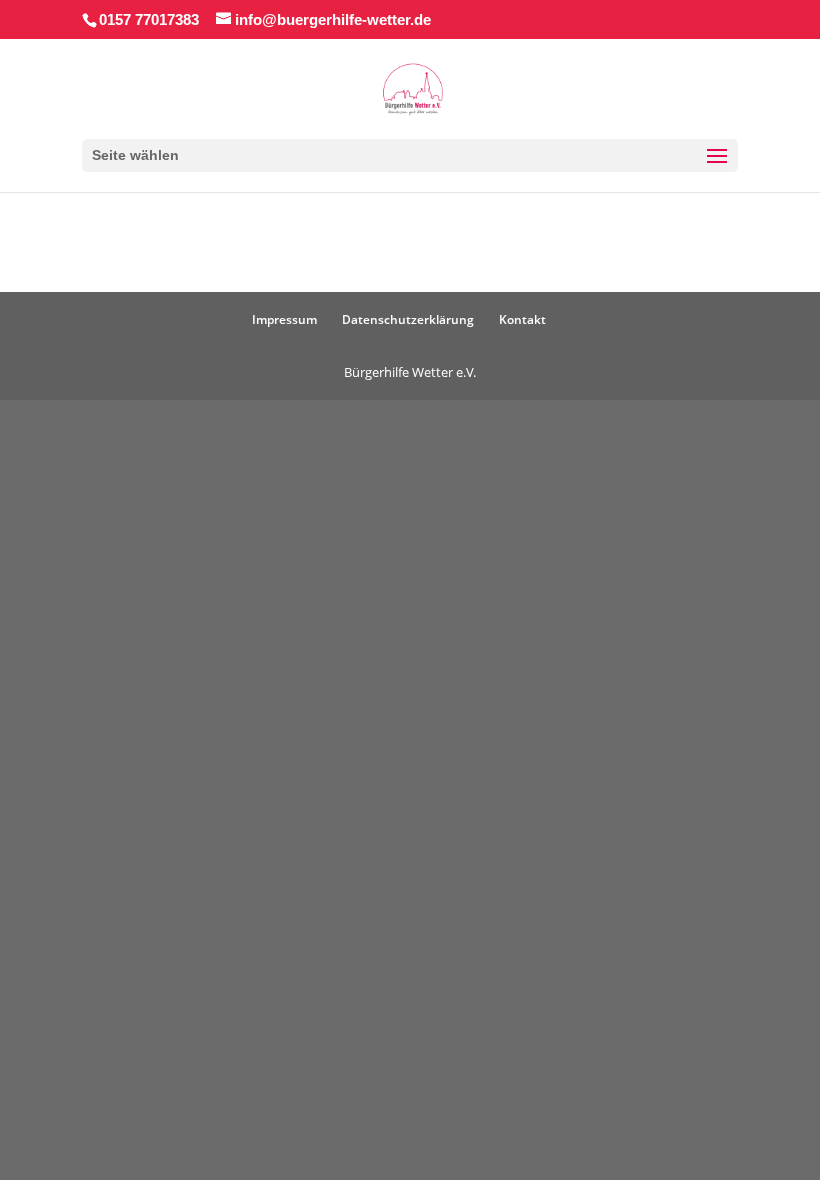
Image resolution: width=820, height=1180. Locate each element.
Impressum (284, 319)
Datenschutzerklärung (408, 319)
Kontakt (522, 319)
